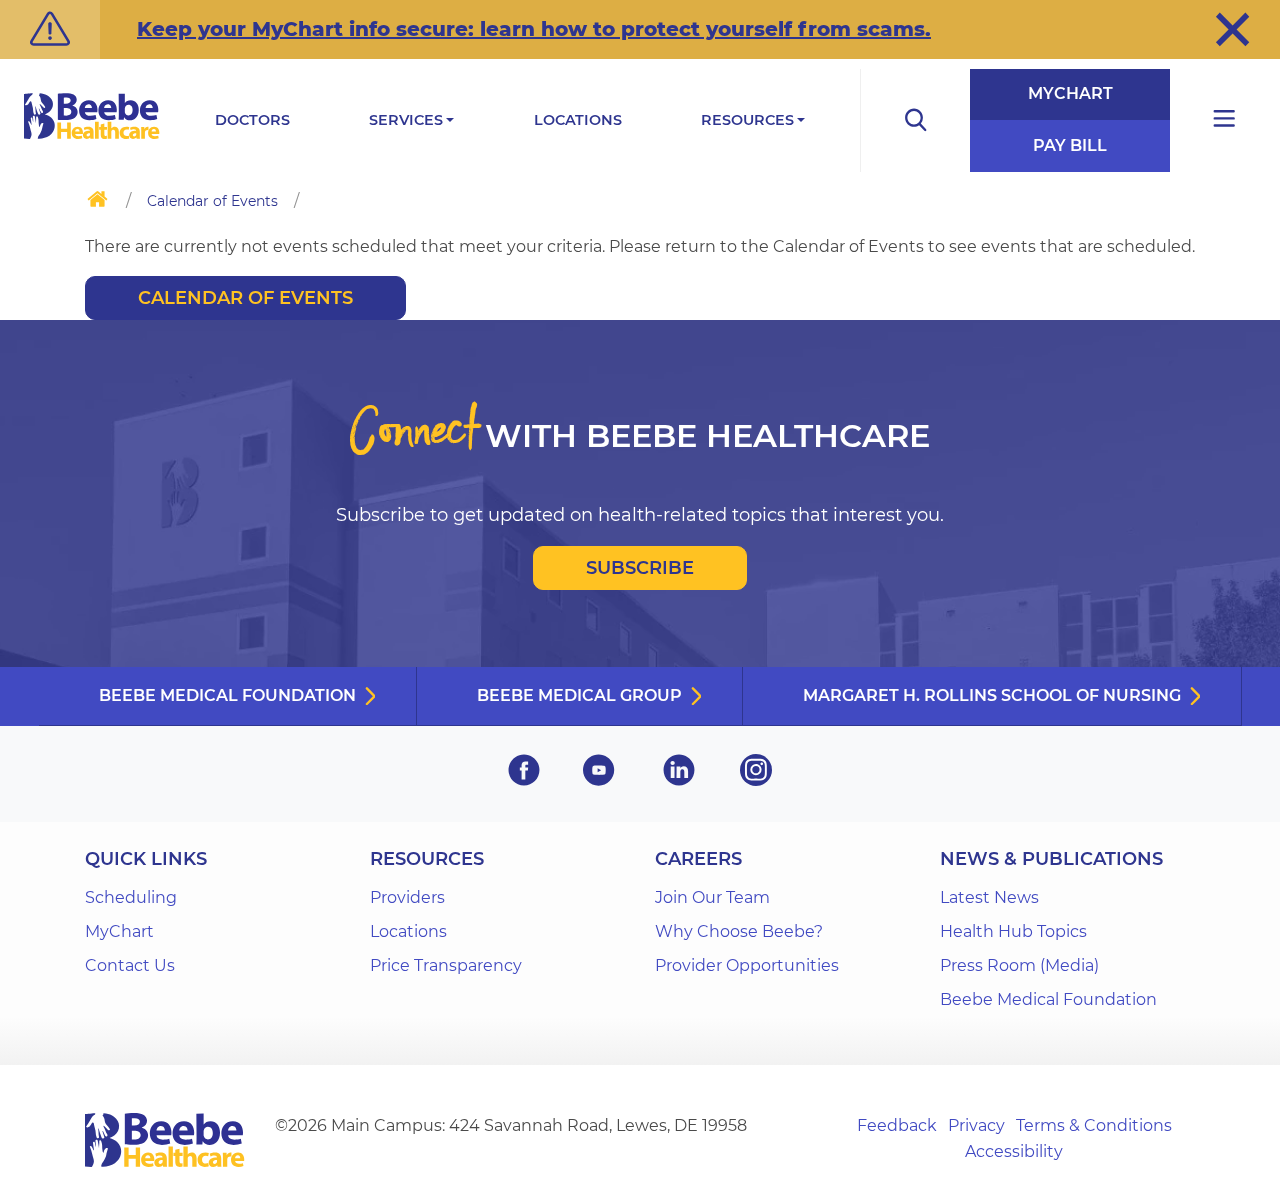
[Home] (97, 203)
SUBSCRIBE (640, 568)
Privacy (976, 1125)
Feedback (897, 1125)
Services (406, 120)
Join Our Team (712, 897)
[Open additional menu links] (1225, 120)
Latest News (989, 897)
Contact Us (130, 965)
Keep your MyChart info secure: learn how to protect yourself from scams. (534, 29)
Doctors (252, 120)
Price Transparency (446, 965)
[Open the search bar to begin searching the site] (915, 120)
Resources (747, 120)
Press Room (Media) (1019, 965)
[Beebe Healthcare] (92, 138)
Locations (578, 120)
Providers (407, 897)
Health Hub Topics (1013, 931)
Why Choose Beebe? (739, 931)
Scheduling (131, 897)
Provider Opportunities (747, 965)
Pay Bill (1070, 145)
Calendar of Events (212, 201)
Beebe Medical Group (579, 695)
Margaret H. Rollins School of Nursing (992, 695)
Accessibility (1014, 1151)
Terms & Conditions (1094, 1125)
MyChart (1070, 93)
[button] (1232, 29)
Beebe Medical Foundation (227, 695)
